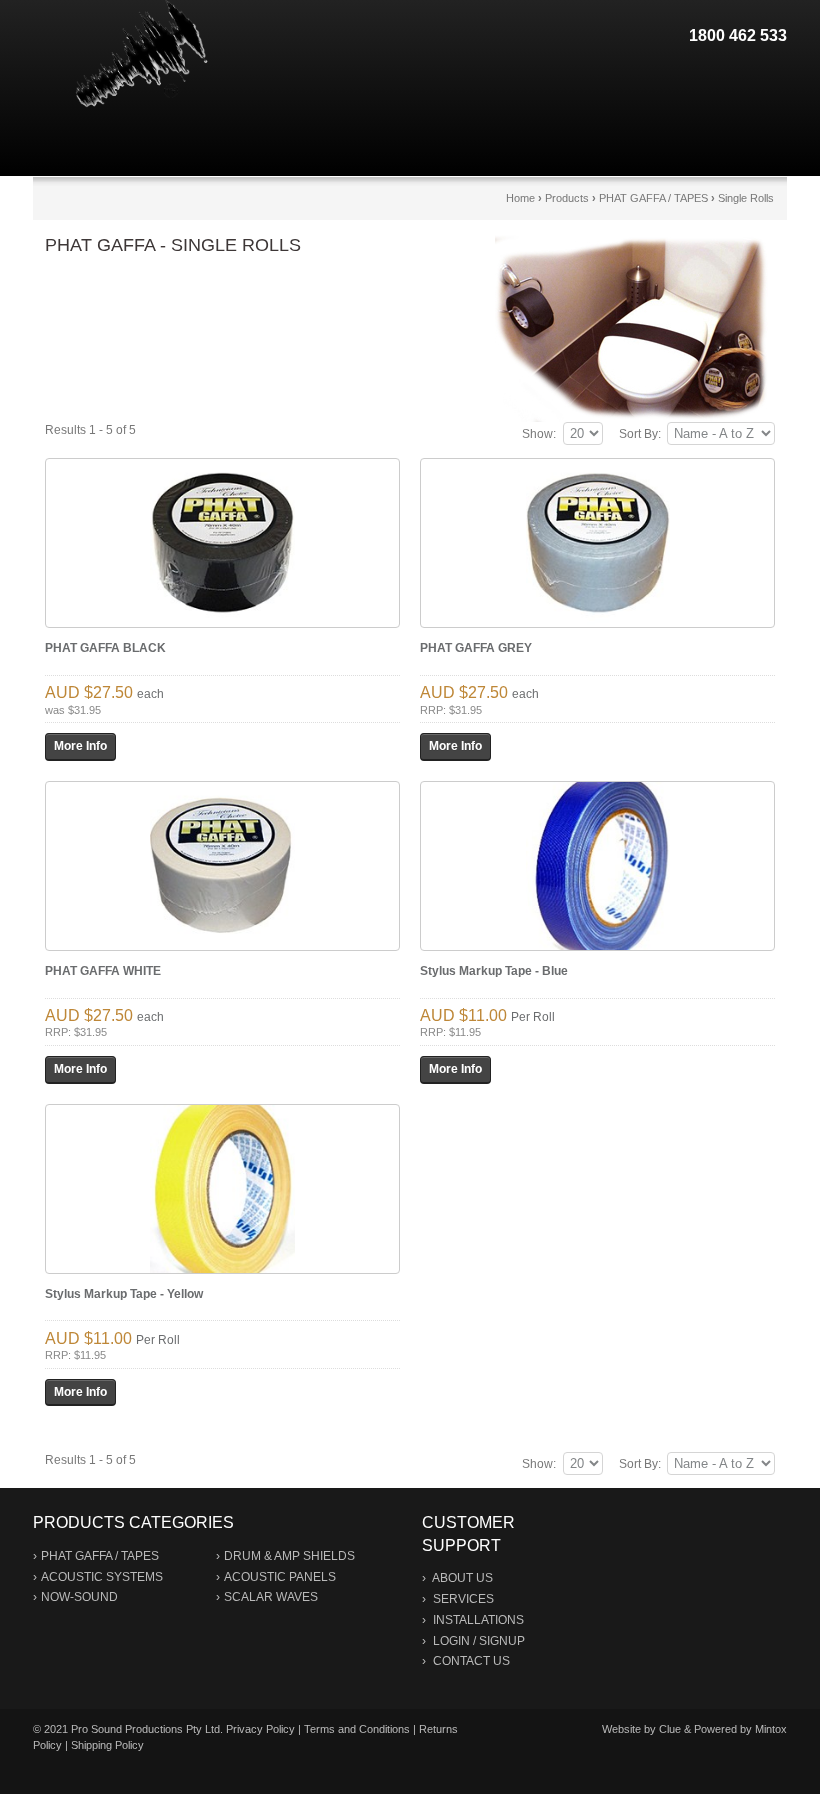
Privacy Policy (260, 1729)
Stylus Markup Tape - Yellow (124, 1294)
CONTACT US (471, 1661)
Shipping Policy (107, 1745)
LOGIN (451, 1641)
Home (520, 198)
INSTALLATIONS (478, 1620)
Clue (670, 1729)
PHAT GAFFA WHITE (103, 971)
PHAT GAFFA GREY (476, 648)
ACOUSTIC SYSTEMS (102, 1577)
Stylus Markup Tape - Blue (494, 971)
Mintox (771, 1729)
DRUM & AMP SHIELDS (289, 1556)
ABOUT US (462, 1578)
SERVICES (463, 1599)
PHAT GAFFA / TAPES (653, 198)
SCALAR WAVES (271, 1597)
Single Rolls (746, 198)
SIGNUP (502, 1641)
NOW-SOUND (79, 1597)
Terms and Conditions (357, 1729)
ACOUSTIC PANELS (280, 1577)
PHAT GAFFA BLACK (105, 648)
